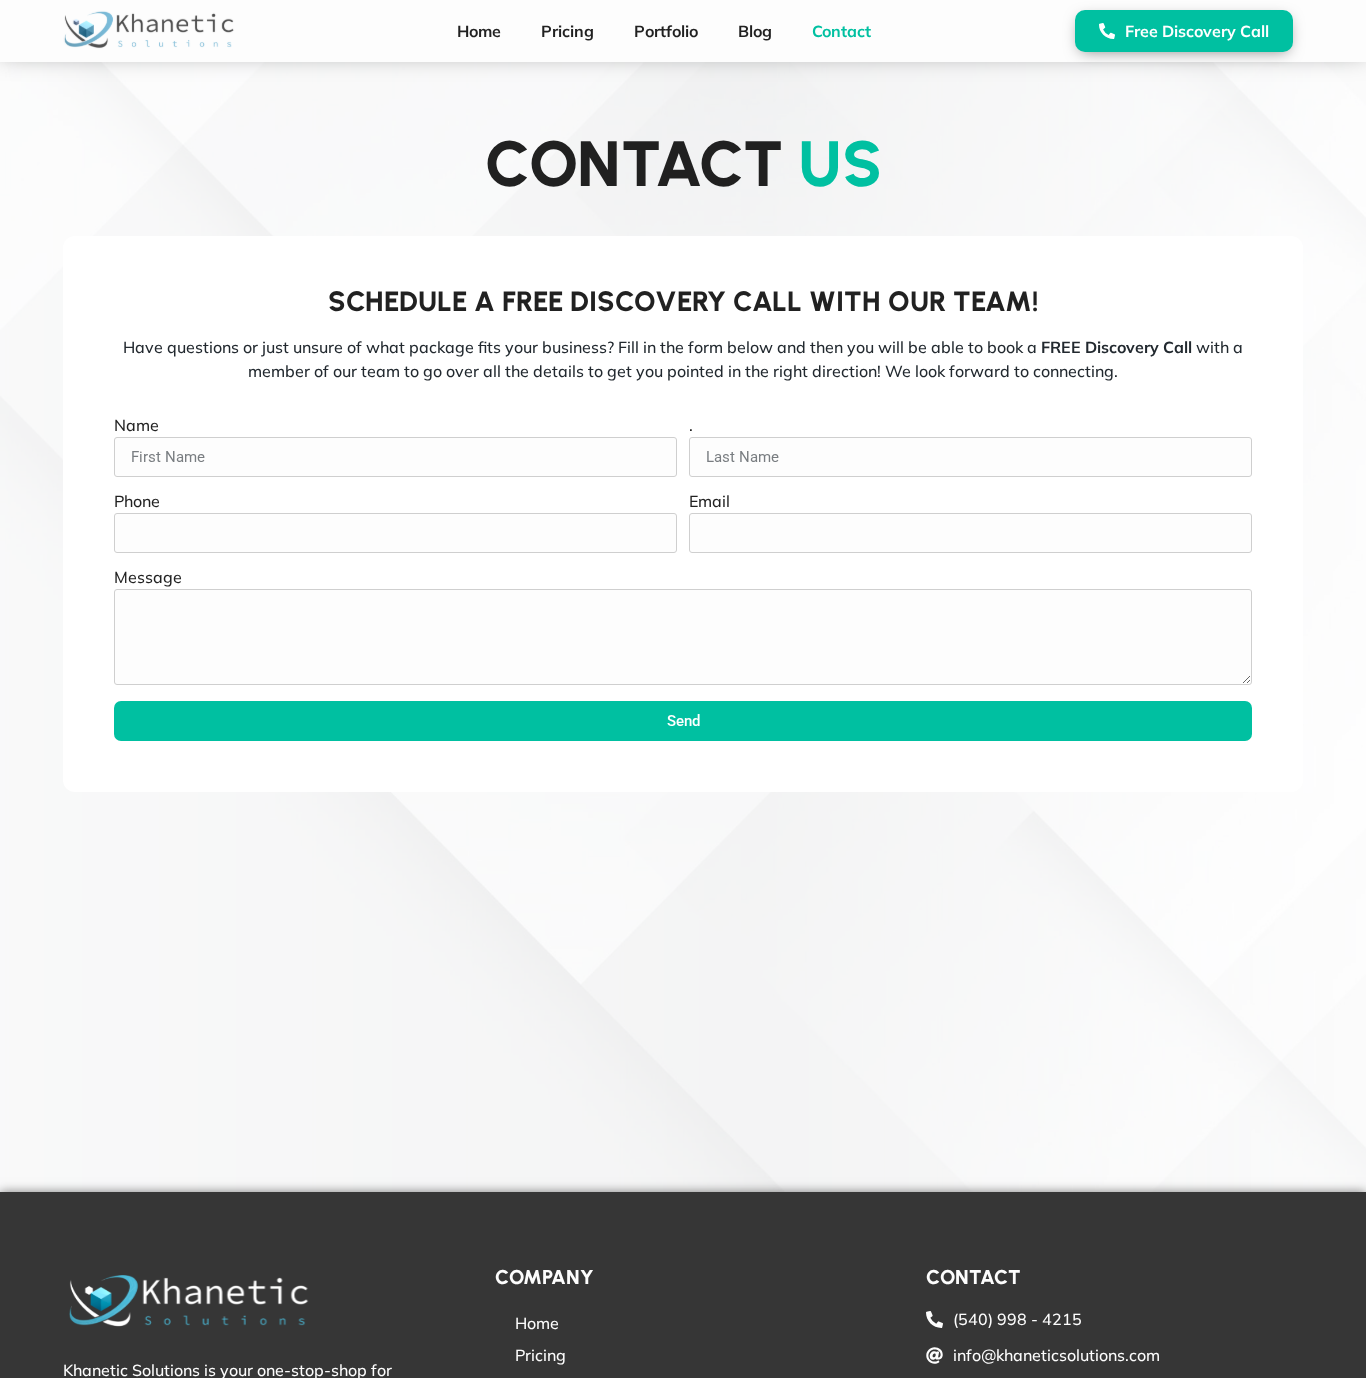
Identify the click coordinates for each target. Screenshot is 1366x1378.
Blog (755, 31)
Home (479, 31)
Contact (841, 31)
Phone (137, 502)
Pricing (567, 31)
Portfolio (666, 31)
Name (136, 426)
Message (148, 578)
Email (709, 502)
